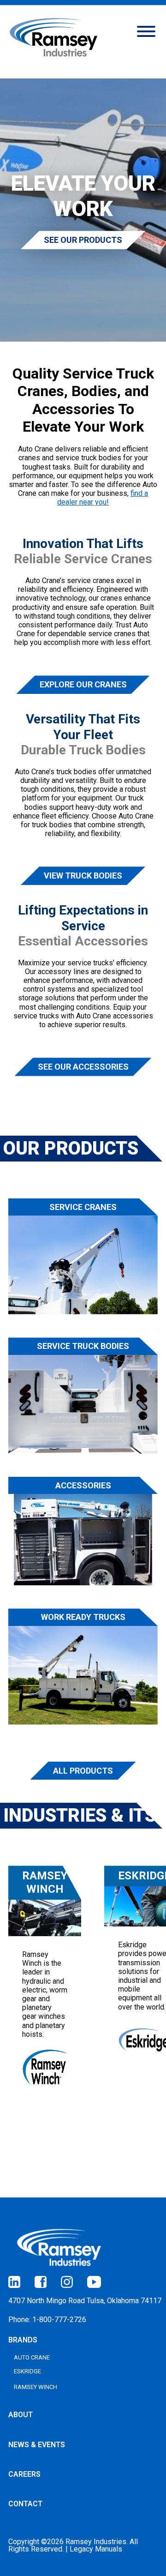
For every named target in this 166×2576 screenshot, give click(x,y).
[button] (146, 30)
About (21, 2415)
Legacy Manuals (96, 2549)
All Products (83, 1771)
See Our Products (83, 240)
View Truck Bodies (83, 876)
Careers (24, 2474)
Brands (23, 2340)
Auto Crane (32, 2357)
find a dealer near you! (103, 498)
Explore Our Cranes (83, 684)
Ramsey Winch (36, 2387)
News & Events (37, 2445)
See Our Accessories (83, 1067)
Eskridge (27, 2371)
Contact (25, 2504)
